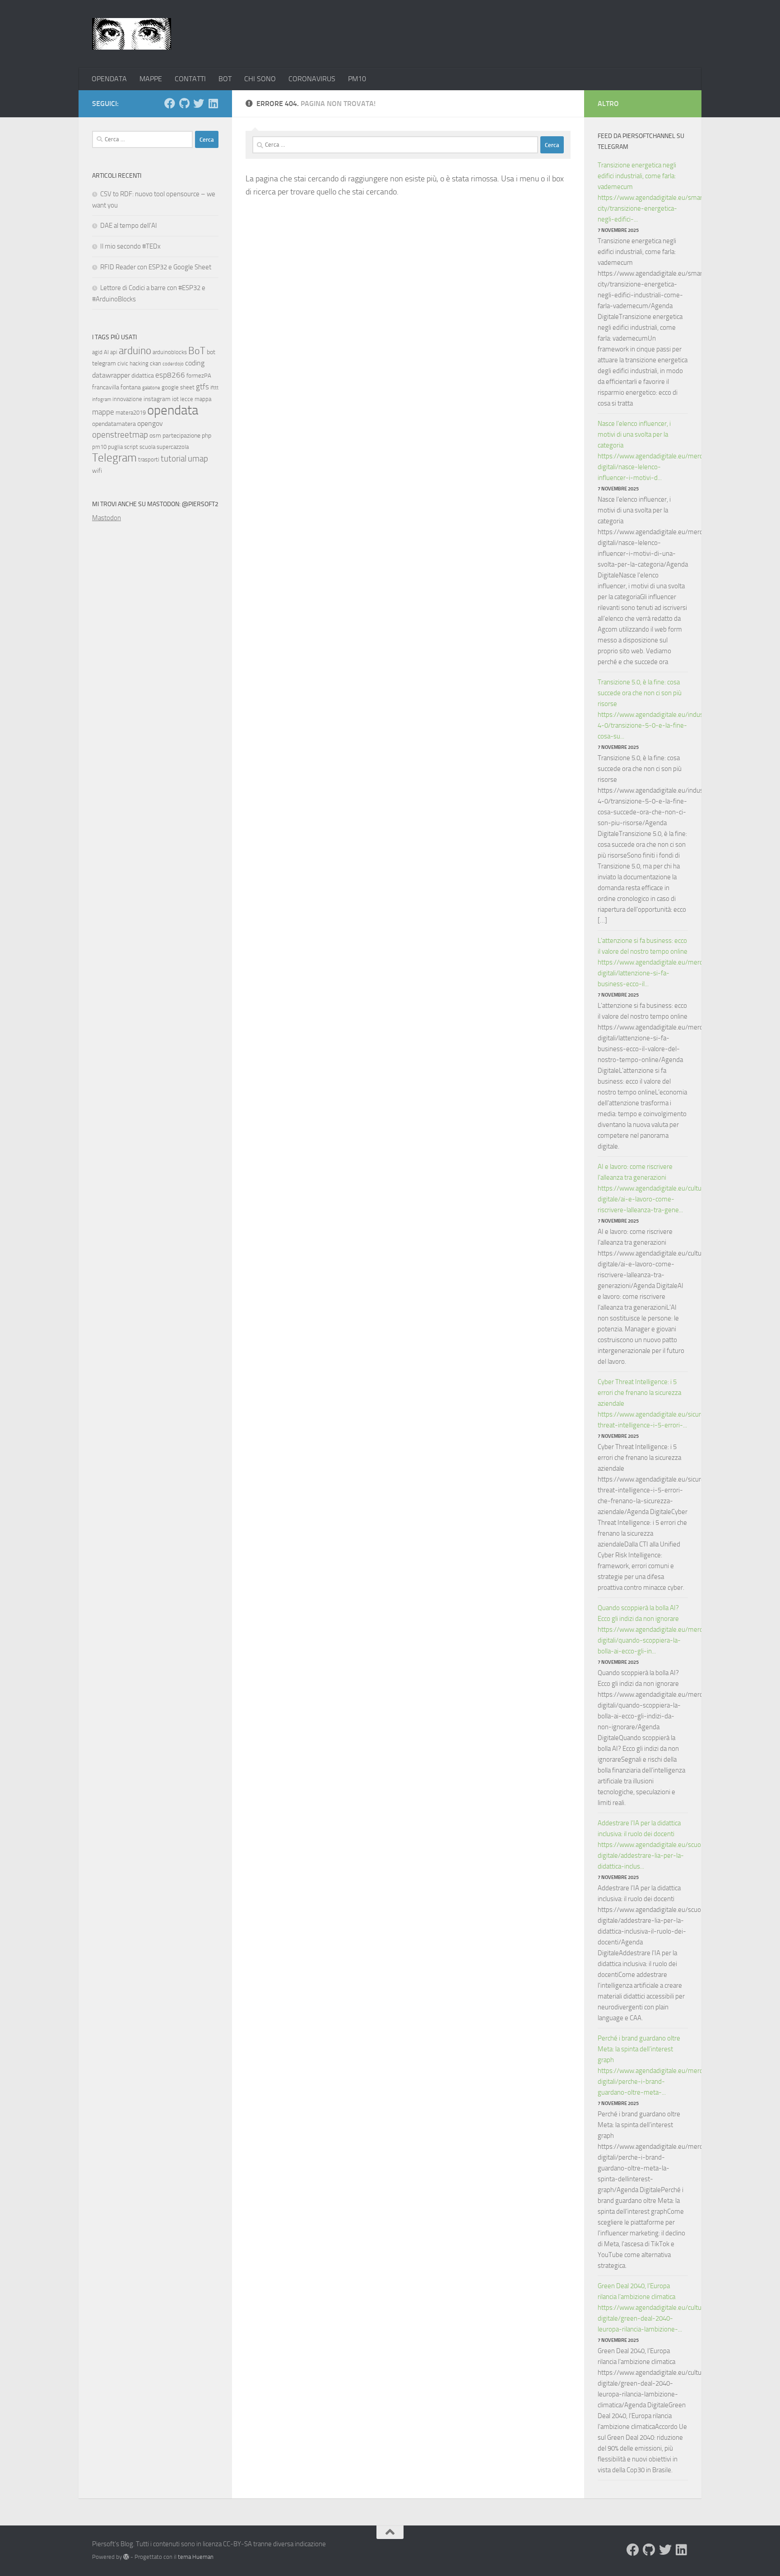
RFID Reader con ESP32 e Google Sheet (156, 267)
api (114, 352)
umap (198, 459)
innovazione (127, 399)
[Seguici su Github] (184, 103)
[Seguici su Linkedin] (213, 103)
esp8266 (170, 375)
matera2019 (131, 413)
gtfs (202, 387)
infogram (102, 399)
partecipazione (181, 436)
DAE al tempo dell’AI (129, 226)
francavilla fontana (116, 387)
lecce (187, 399)
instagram (157, 399)
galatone (151, 388)
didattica (143, 376)
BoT (197, 351)
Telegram (114, 458)
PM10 (357, 79)
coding (195, 363)
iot (175, 399)
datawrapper (111, 375)
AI (106, 352)
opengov (150, 423)
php (207, 436)
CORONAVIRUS (312, 79)
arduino (135, 351)
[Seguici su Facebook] (170, 103)
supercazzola (173, 447)
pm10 (99, 447)
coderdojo (173, 364)
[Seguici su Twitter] (199, 103)
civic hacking (133, 363)
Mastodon (107, 518)
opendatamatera (114, 424)
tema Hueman (196, 2557)
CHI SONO (260, 79)
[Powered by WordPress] (126, 2557)
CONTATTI (190, 79)
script (131, 447)
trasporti (149, 459)
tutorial (174, 459)
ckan (156, 363)
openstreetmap (120, 435)
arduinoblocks (170, 352)
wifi (97, 471)
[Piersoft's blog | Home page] (132, 34)
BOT (225, 79)
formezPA (199, 376)
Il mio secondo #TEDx (130, 246)
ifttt (214, 388)
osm (155, 436)
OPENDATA (109, 79)
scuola (147, 447)
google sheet (178, 387)
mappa (203, 399)
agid (97, 352)
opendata (173, 410)
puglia (115, 447)
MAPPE (151, 79)
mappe (103, 412)
